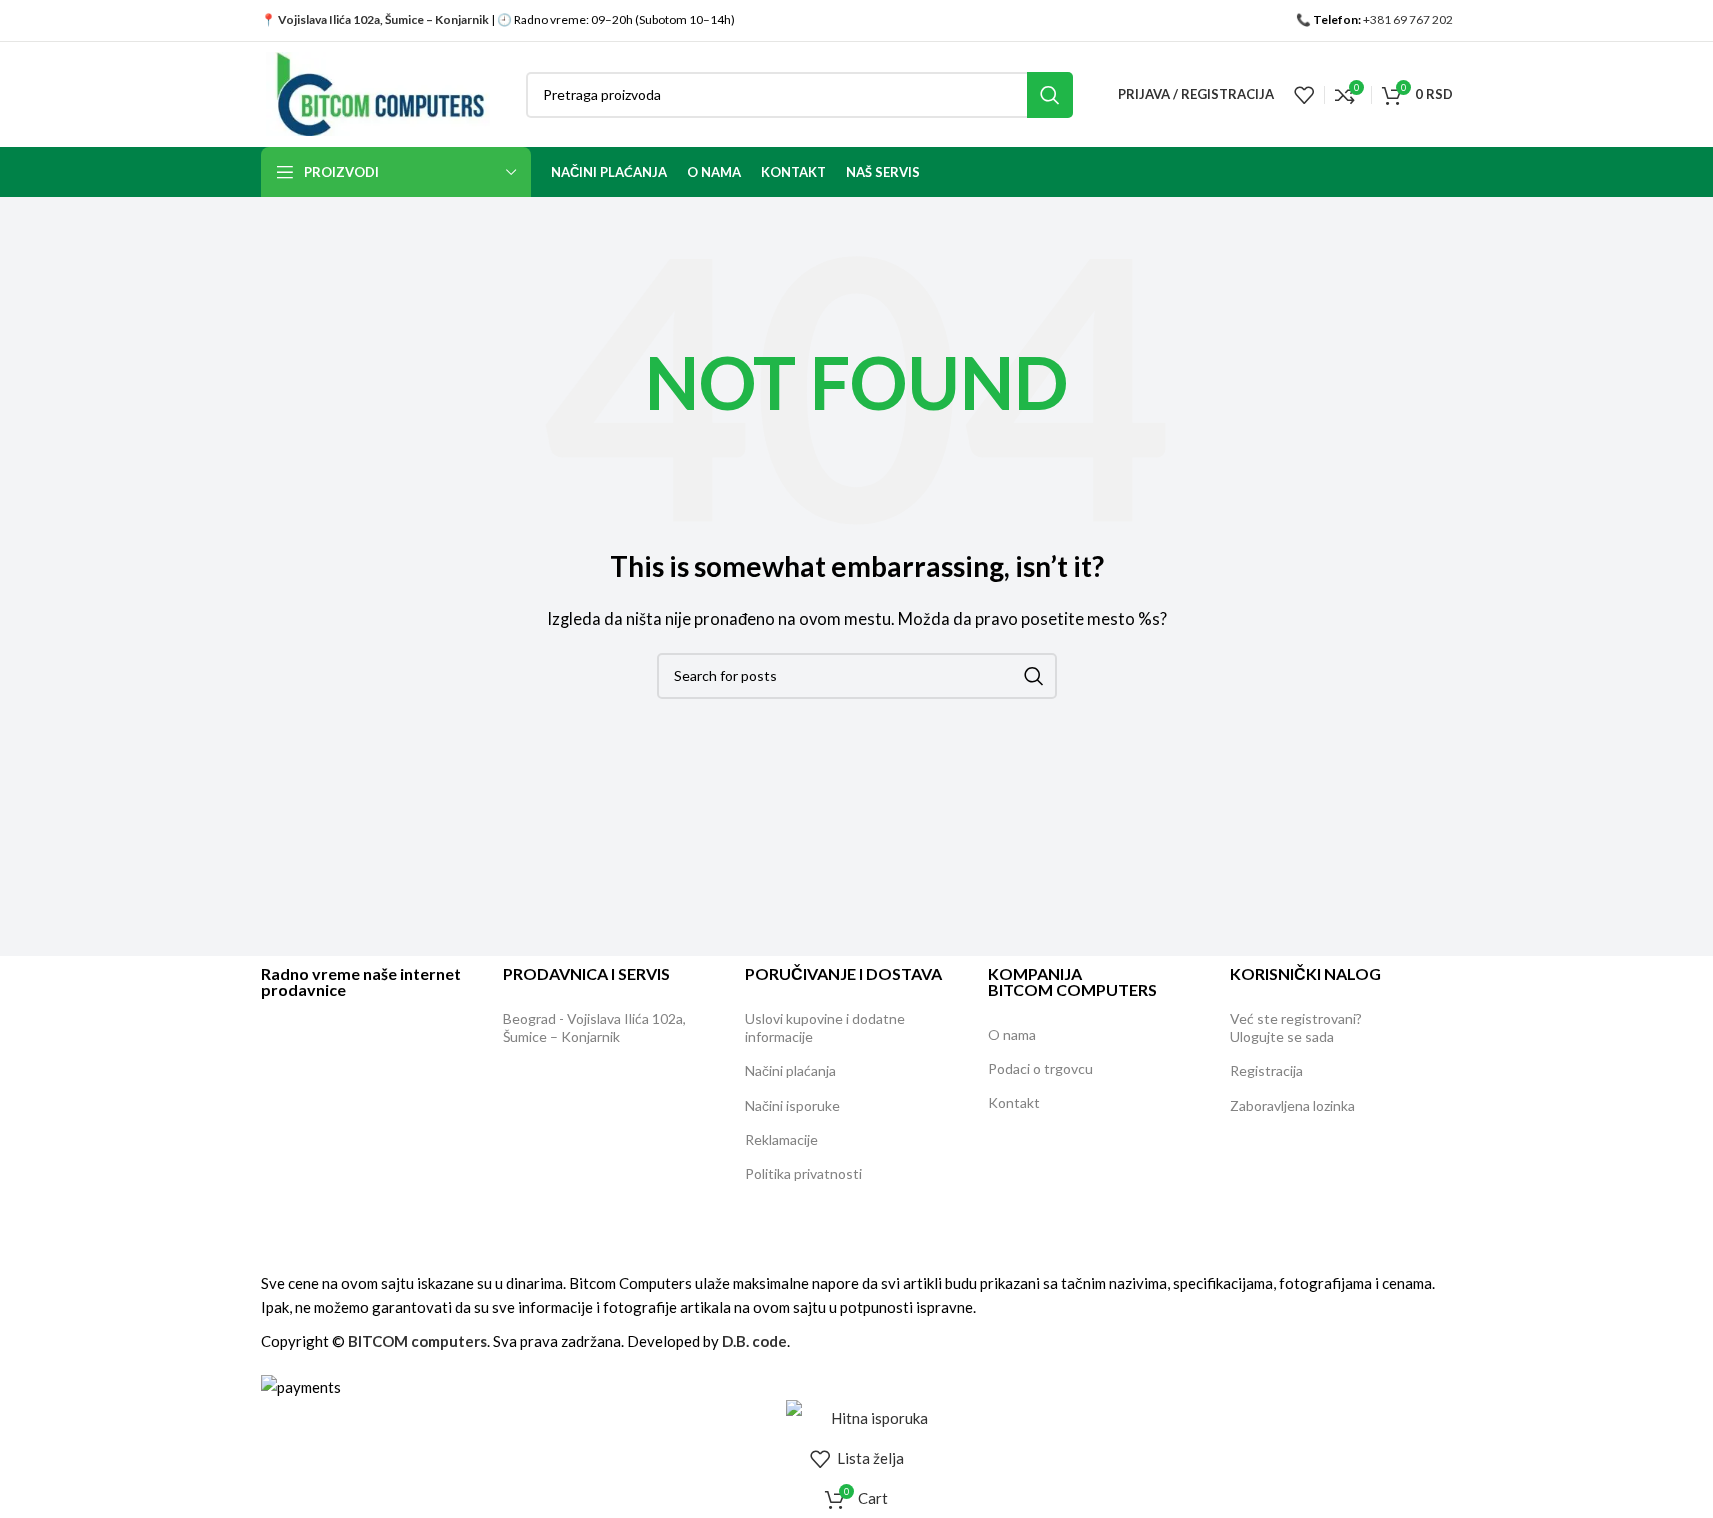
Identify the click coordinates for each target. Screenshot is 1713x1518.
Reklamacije (781, 1139)
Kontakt (1014, 1102)
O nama (1012, 1034)
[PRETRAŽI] (1050, 95)
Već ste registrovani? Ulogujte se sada (1296, 1027)
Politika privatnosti (803, 1173)
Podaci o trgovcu (1040, 1068)
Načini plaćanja (790, 1070)
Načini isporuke (792, 1105)
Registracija (1266, 1070)
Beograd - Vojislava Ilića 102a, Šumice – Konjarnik (594, 1027)
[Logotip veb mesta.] (379, 92)
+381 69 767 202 (1408, 19)
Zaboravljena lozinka (1292, 1105)
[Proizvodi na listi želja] (1304, 95)
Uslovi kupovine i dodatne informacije (825, 1027)
